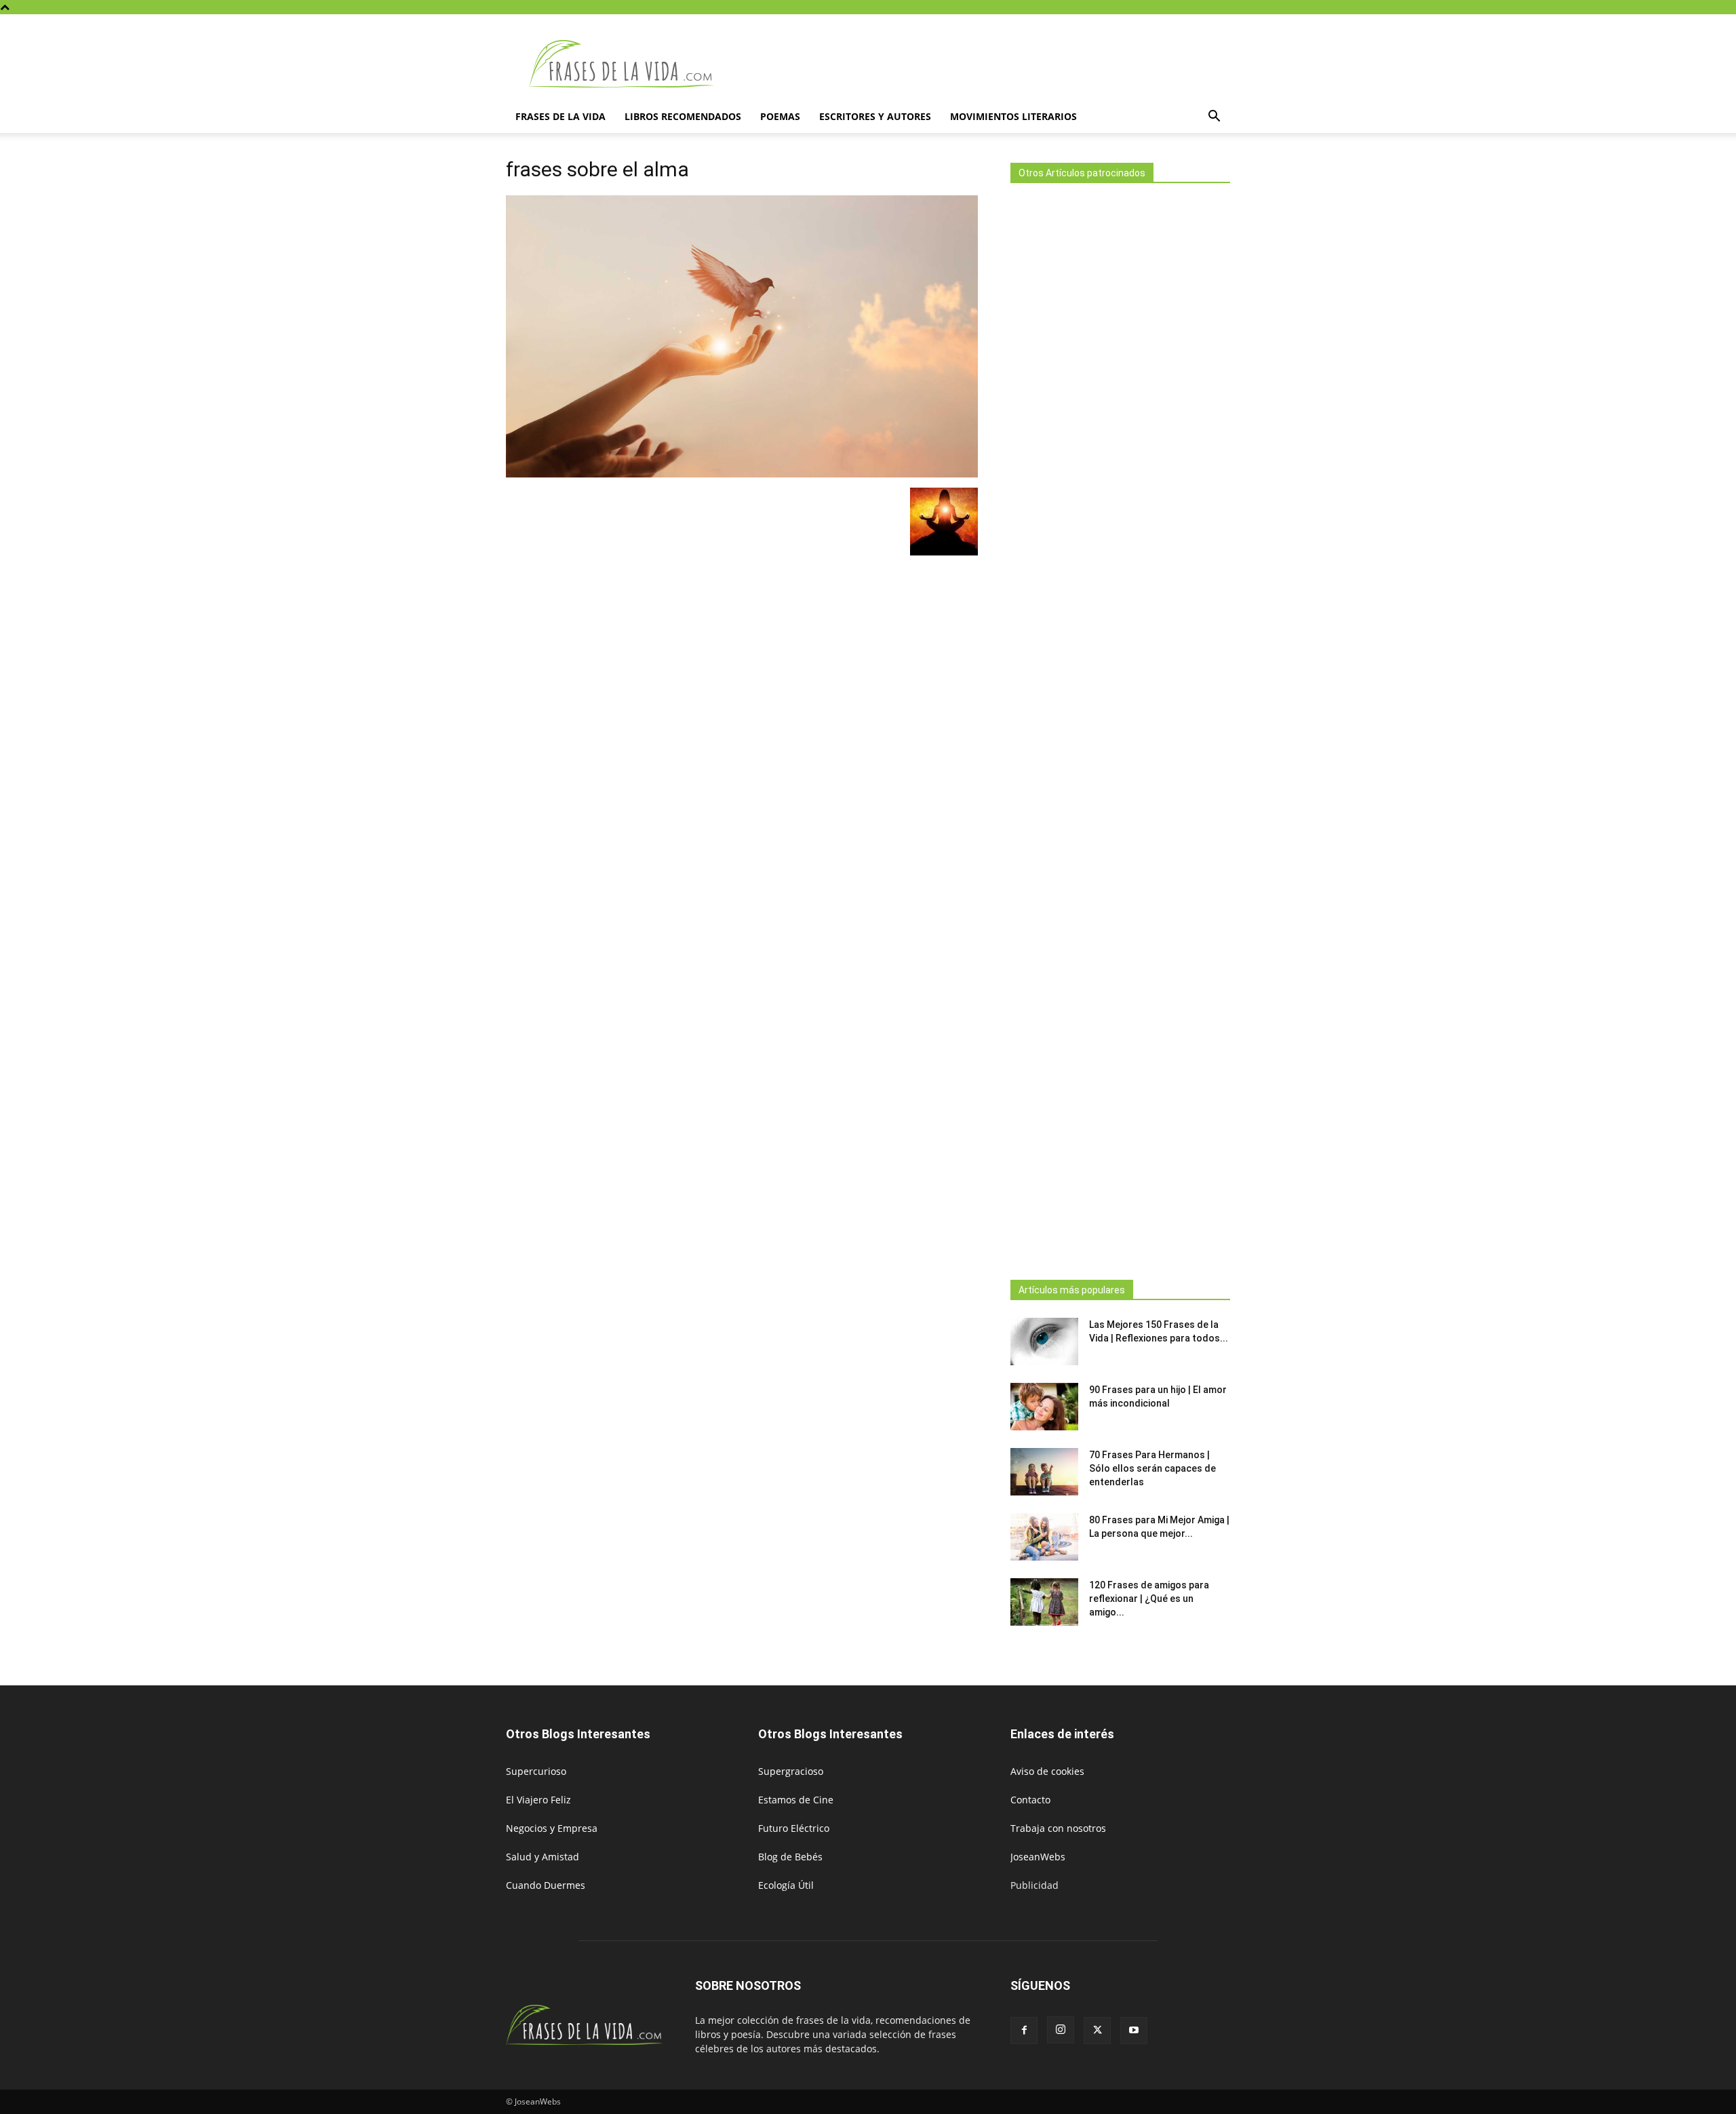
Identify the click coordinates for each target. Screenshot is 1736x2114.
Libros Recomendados (683, 116)
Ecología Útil (786, 1885)
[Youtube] (1134, 2031)
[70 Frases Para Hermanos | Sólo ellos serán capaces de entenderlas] (1044, 1472)
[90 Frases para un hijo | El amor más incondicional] (1044, 1407)
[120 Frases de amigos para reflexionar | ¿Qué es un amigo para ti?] (1044, 1602)
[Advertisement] (1120, 727)
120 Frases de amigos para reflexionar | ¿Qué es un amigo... (1149, 1599)
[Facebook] (1024, 2031)
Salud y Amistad (542, 1857)
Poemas (780, 116)
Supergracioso (791, 1771)
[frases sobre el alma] (742, 474)
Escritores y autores (875, 116)
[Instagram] (1061, 2030)
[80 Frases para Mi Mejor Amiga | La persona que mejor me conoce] (1044, 1537)
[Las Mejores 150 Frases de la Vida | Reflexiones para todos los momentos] (1044, 1342)
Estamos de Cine (796, 1800)
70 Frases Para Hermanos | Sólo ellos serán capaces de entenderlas (1152, 1468)
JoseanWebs (1038, 1857)
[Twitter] (1097, 2031)
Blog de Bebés (790, 1857)
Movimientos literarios (1013, 116)
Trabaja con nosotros (1058, 1828)
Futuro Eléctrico (794, 1828)
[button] (1214, 118)
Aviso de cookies (1047, 1771)
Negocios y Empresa (552, 1828)
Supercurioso (536, 1771)
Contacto (1030, 1800)
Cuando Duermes (546, 1885)
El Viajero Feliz (538, 1800)
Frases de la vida (560, 116)
